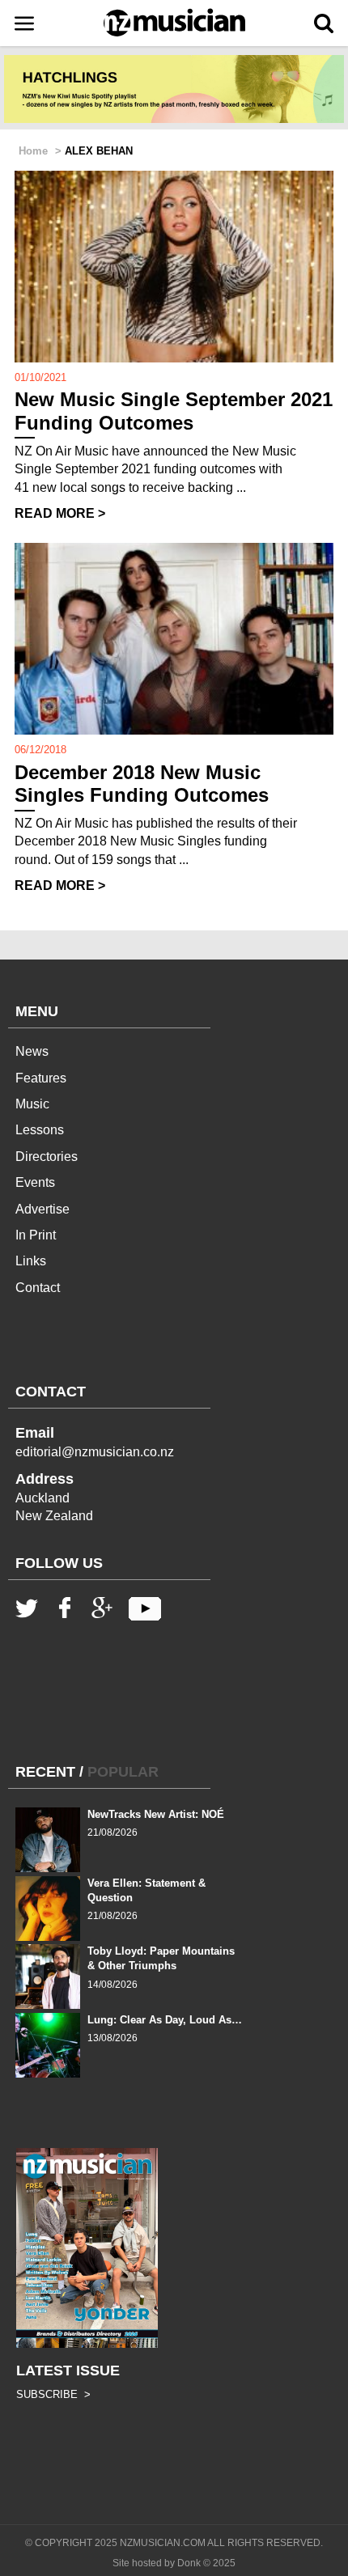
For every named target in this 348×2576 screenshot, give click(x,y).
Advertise (42, 1209)
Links (31, 1261)
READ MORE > (60, 513)
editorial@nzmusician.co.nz (95, 1452)
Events (35, 1182)
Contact (38, 1288)
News (32, 1051)
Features (41, 1078)
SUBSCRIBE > (53, 2394)
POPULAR (123, 1772)
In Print (36, 1235)
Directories (47, 1157)
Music (32, 1104)
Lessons (40, 1130)
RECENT (45, 1772)
